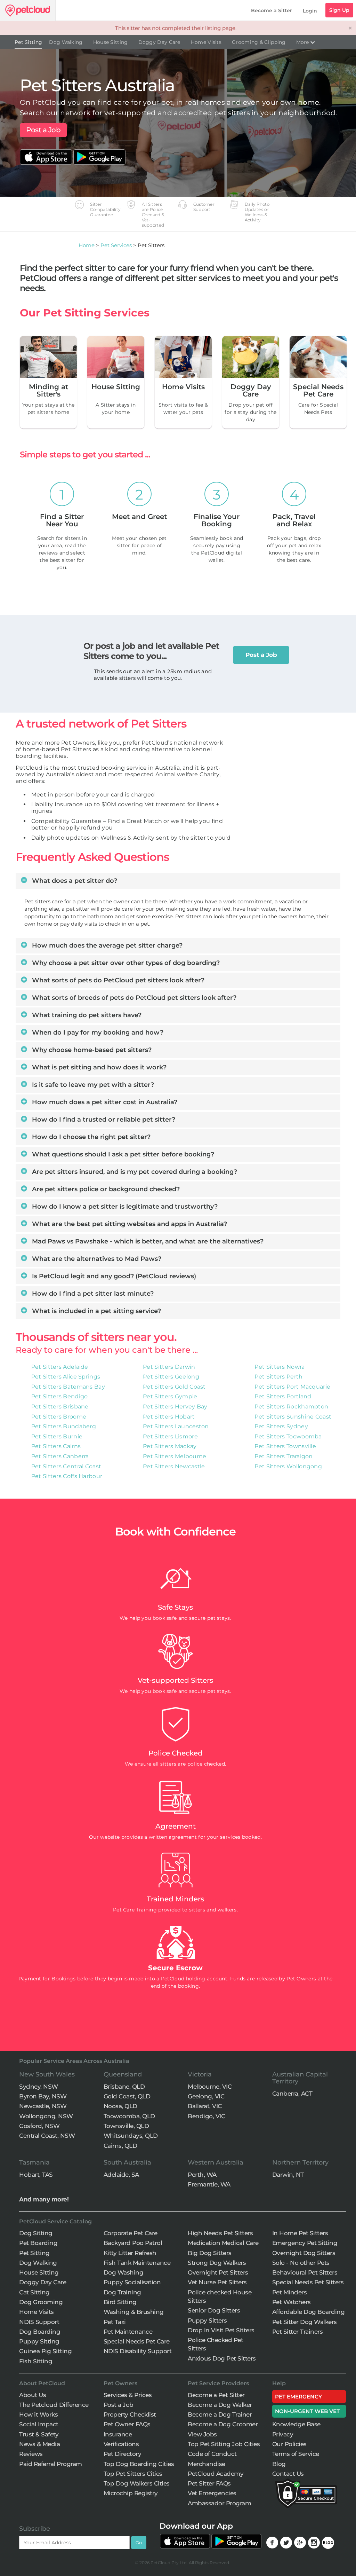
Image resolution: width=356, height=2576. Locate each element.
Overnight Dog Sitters (304, 2253)
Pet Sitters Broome (59, 1417)
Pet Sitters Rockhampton (291, 1407)
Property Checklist (130, 2414)
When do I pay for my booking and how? (97, 1032)
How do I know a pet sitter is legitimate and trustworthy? (124, 1207)
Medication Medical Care (223, 2243)
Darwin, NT (288, 2175)
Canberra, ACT (292, 2094)
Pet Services (116, 245)
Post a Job (43, 130)
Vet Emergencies (212, 2493)
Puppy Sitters (207, 2320)
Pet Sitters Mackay (170, 1446)
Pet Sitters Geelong (171, 1377)
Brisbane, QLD (124, 2087)
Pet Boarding (38, 2243)
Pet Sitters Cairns (56, 1446)
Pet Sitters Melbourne (175, 1456)
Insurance (118, 2434)
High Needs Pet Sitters (220, 2233)
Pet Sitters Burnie (57, 1436)
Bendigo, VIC (206, 2116)
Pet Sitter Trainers (298, 2332)
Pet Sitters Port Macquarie (292, 1387)
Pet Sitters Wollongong (288, 1466)
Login (310, 11)
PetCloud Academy (216, 2474)
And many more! (44, 2199)
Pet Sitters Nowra (280, 1367)
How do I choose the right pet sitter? (90, 1137)
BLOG (328, 2543)
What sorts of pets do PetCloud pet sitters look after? (117, 980)
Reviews (31, 2454)
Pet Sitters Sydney (281, 1426)
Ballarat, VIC (205, 2106)
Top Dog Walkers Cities (137, 2483)
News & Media (39, 2444)
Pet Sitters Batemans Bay (68, 1387)
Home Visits (206, 42)
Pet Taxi (115, 2322)
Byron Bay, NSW (43, 2096)
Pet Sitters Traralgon (284, 1456)
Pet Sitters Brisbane (60, 1407)
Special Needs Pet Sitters (308, 2282)
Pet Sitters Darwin (169, 1367)
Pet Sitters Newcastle (174, 1466)
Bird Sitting (120, 2302)
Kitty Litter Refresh (130, 2253)
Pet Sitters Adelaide (60, 1367)
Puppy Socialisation (132, 2282)
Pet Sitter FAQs (209, 2483)
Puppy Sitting (39, 2341)
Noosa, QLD (120, 2106)
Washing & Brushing (134, 2312)
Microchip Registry (131, 2493)
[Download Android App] (99, 153)
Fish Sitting (36, 2361)
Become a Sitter (272, 10)
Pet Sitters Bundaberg (64, 1426)
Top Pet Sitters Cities (133, 2474)
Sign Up (339, 10)
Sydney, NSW (39, 2087)
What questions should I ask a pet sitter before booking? (122, 1154)
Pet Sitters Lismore (170, 1436)
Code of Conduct (212, 2454)
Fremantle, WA (209, 2184)
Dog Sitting (36, 2233)
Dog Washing (124, 2272)
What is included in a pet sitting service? (96, 1311)
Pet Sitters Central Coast (66, 1466)
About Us (33, 2395)
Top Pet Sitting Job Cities (224, 2444)
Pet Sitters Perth (278, 1377)
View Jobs (202, 2434)
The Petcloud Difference (54, 2405)
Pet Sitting (28, 42)
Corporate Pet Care (131, 2233)
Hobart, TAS (36, 2175)
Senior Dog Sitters (214, 2310)
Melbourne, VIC (210, 2087)
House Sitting (111, 42)
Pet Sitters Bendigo (60, 1396)
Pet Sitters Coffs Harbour (67, 1476)
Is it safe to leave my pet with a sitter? (92, 1085)
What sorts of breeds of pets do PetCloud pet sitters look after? (133, 998)
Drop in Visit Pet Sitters (221, 2330)
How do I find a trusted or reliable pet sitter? (103, 1120)
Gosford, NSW (39, 2126)
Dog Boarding (40, 2332)
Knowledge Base (296, 2424)
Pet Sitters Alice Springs (66, 1377)
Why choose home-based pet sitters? (91, 1050)
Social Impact (39, 2424)
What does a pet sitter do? (74, 881)
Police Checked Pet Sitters (215, 2344)
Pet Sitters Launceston (176, 1426)
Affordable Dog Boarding (309, 2312)
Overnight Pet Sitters (218, 2272)
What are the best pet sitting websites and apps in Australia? (129, 1224)
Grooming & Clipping (259, 42)
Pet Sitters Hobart (169, 1417)
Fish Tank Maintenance (137, 2263)
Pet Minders (290, 2292)
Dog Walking (66, 42)
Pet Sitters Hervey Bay (175, 1407)
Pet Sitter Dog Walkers (305, 2322)
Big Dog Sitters (210, 2253)
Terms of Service (296, 2454)
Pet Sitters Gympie (170, 1396)
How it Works (38, 2414)
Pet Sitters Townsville (285, 1446)
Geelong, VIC (206, 2096)
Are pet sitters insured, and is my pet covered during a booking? (134, 1172)
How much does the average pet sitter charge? (106, 945)
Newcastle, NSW (43, 2106)
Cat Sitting (34, 2292)
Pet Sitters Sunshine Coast (293, 1417)
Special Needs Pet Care (137, 2341)
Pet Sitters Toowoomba (288, 1436)
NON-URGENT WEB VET (308, 2411)
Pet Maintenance (128, 2332)
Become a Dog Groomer (223, 2424)
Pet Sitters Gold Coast (174, 1387)
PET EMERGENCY (298, 2397)
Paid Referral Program (51, 2464)
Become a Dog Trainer (220, 2414)
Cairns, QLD (120, 2146)
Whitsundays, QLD (131, 2136)
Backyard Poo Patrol (133, 2243)
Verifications (121, 2444)
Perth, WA (202, 2175)
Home (87, 245)
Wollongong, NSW (46, 2116)
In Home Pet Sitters (300, 2233)
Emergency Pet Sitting (305, 2243)
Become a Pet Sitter (216, 2395)
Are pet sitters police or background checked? (105, 1189)
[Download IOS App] (47, 153)
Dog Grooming (41, 2302)
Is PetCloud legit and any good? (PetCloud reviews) (113, 1276)
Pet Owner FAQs (127, 2424)
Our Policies (289, 2444)
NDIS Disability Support (138, 2351)
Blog (279, 2464)
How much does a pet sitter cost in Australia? (104, 1102)
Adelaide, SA (121, 2175)
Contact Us (288, 2474)
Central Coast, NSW (47, 2136)
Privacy (283, 2434)
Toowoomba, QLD (129, 2116)
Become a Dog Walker (220, 2405)
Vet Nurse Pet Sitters (217, 2282)
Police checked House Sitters (220, 2296)
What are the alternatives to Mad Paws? (96, 1259)
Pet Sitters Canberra (60, 1456)
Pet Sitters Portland (283, 1396)
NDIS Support (39, 2322)
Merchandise (207, 2464)
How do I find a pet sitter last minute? (92, 1294)
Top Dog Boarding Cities (139, 2464)
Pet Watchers (292, 2302)
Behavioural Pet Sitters (305, 2272)
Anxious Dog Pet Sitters (222, 2358)
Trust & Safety (39, 2434)
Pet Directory (123, 2454)
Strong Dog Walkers (217, 2263)
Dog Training (122, 2292)
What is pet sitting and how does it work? (98, 1067)
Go (139, 2543)
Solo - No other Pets (301, 2263)
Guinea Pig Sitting (45, 2351)
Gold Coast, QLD (127, 2096)
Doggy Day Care (159, 42)
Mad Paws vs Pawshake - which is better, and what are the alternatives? (147, 1241)
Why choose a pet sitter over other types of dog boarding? (125, 963)
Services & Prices (128, 2395)
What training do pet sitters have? (86, 1015)
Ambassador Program (219, 2503)
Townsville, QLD (126, 2126)
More (303, 42)
